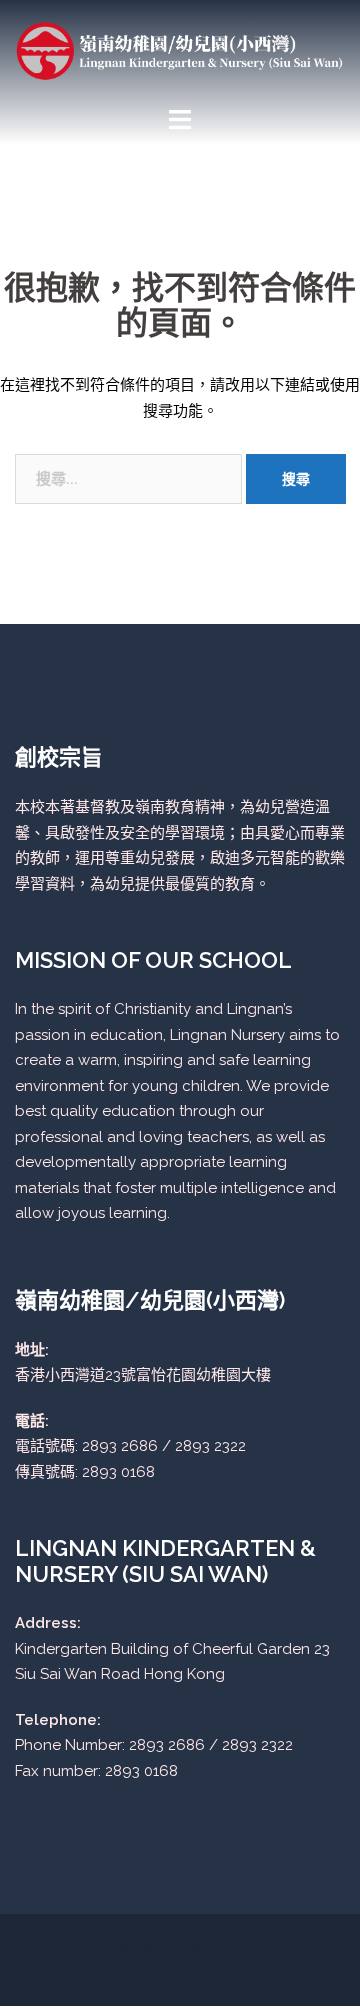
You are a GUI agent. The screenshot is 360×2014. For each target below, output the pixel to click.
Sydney (191, 1972)
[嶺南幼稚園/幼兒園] (180, 50)
